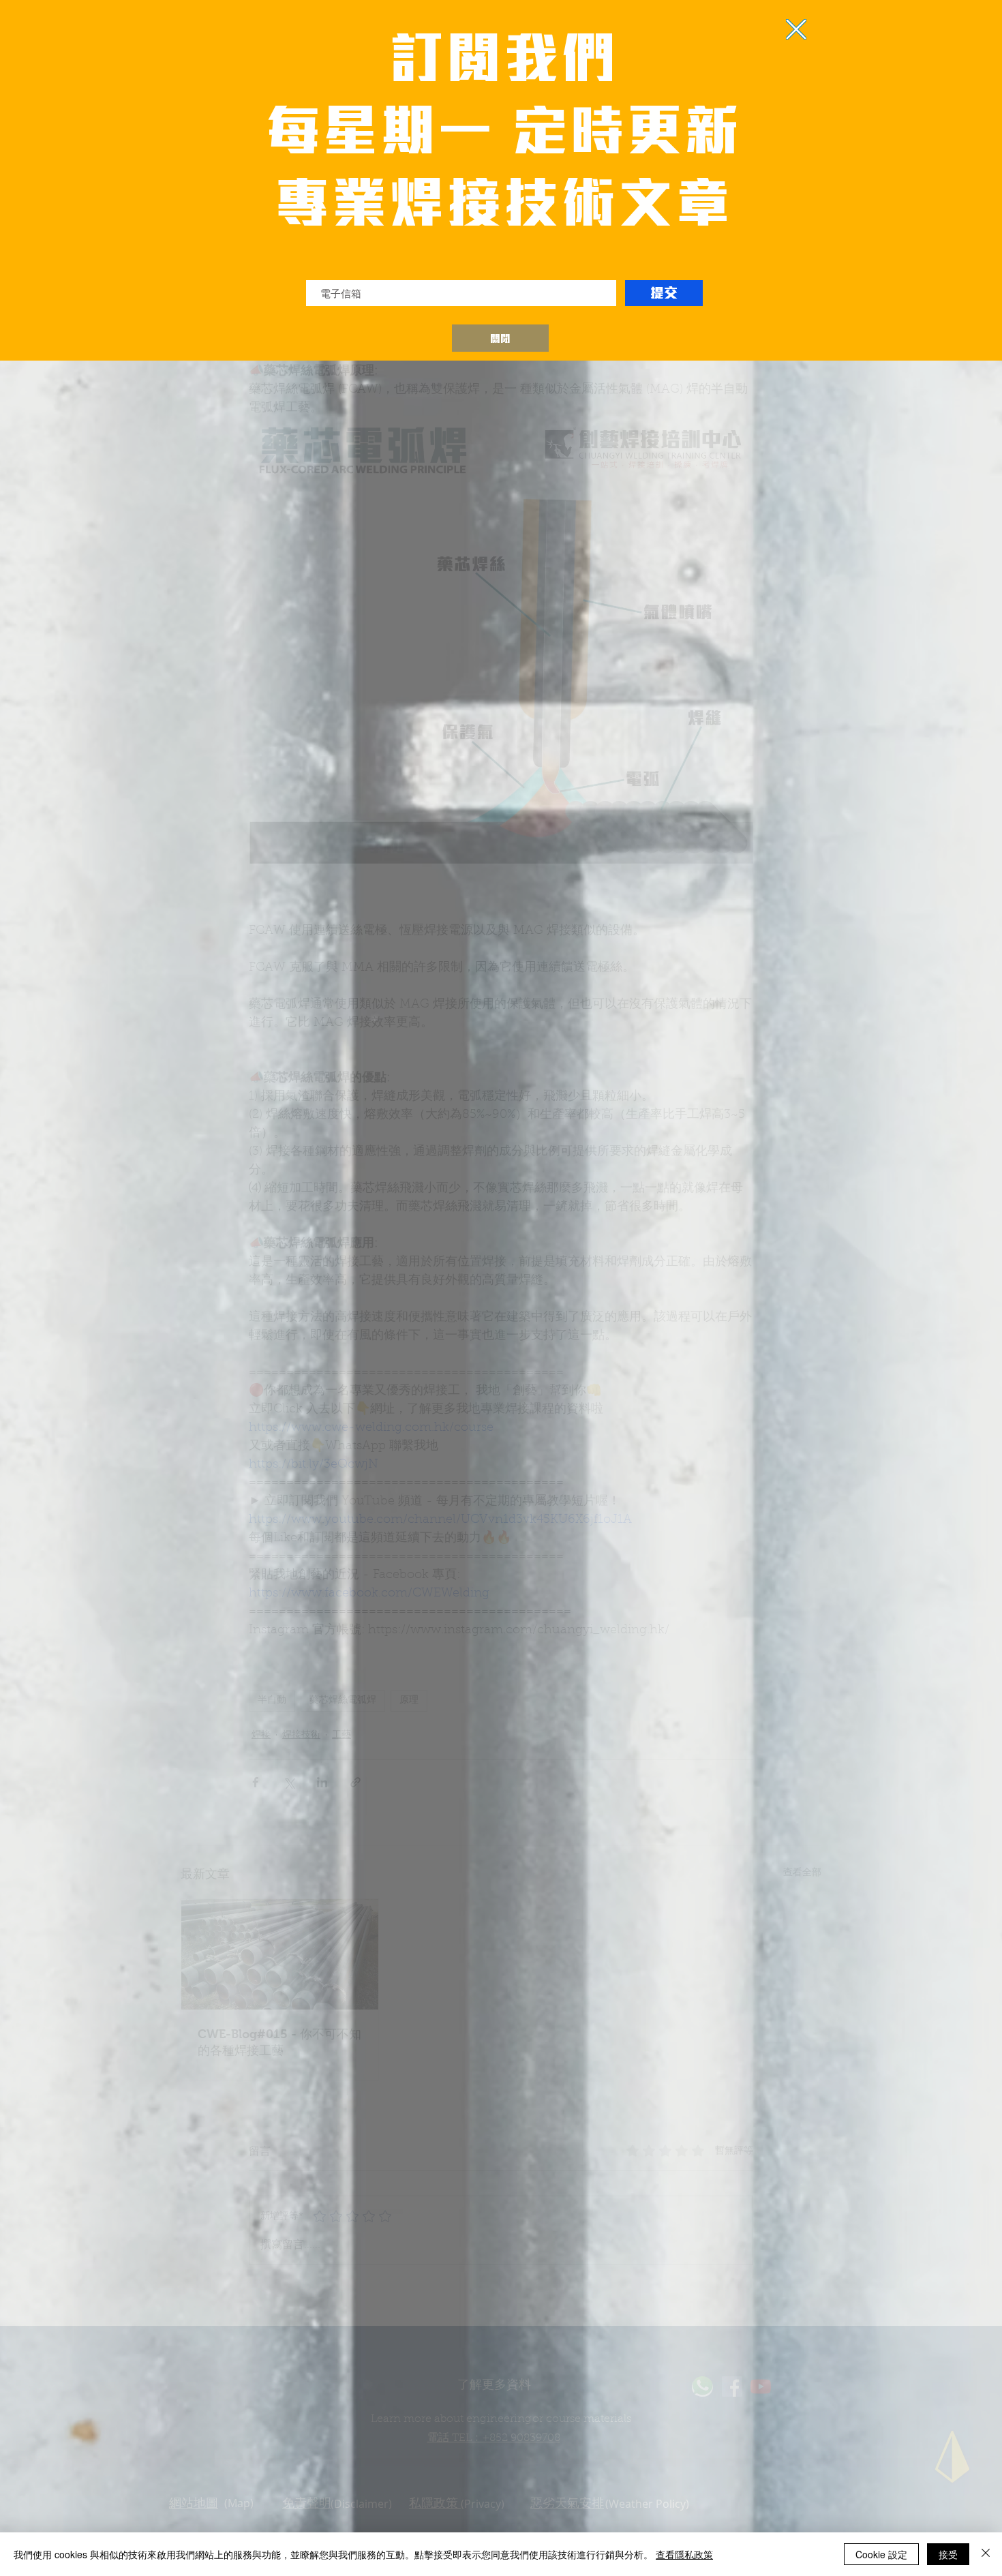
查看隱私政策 (684, 2554)
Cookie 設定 (881, 2554)
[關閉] (986, 2554)
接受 (948, 2554)
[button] (500, 338)
